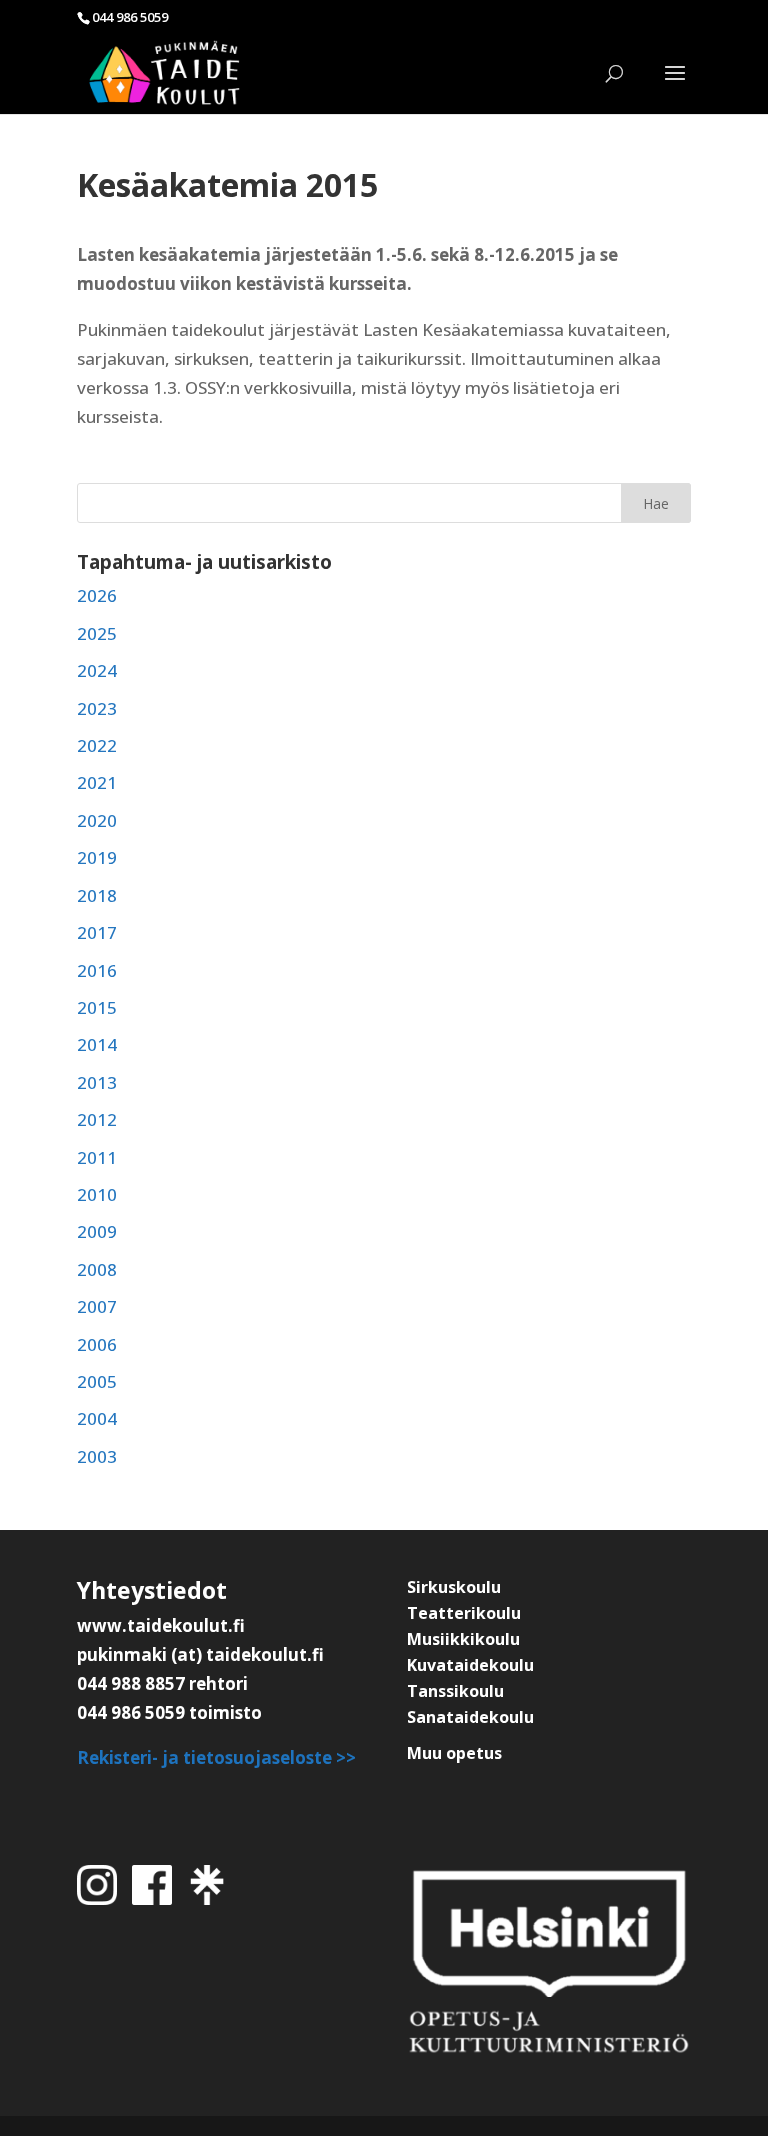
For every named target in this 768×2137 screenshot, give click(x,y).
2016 (97, 970)
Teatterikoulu (464, 1613)
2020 (97, 820)
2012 (97, 1119)
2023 (97, 708)
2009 (97, 1231)
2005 (97, 1381)
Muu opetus (454, 1753)
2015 (97, 1007)
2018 (97, 895)
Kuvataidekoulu (470, 1665)
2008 (97, 1269)
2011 (97, 1157)
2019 (97, 857)
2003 (97, 1456)
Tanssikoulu (455, 1691)
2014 (97, 1044)
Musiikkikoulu (463, 1639)
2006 (97, 1344)
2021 (97, 782)
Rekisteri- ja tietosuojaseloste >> (216, 1757)
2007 (97, 1306)
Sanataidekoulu (470, 1717)
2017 (97, 932)
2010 (97, 1194)
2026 (97, 595)
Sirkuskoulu (454, 1587)
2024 (97, 670)
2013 (97, 1082)
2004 (97, 1418)
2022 (97, 745)
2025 (97, 633)
